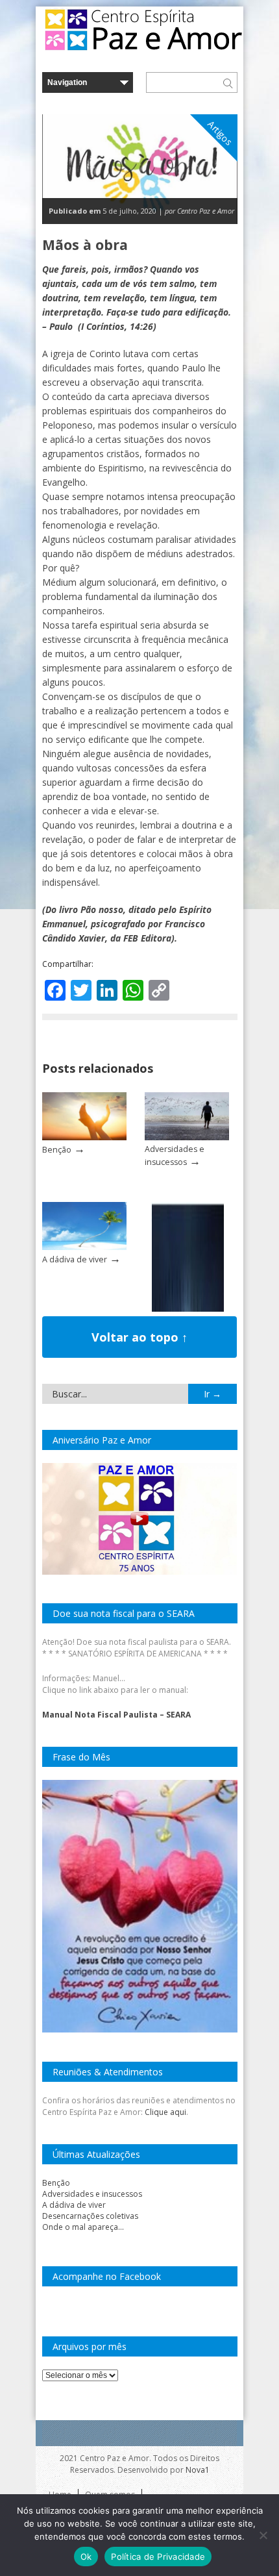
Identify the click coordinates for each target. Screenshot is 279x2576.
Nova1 (198, 2470)
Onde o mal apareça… (83, 2227)
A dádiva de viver (75, 1259)
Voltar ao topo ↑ (139, 1337)
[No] (263, 2535)
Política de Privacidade (158, 2557)
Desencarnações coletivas (90, 2216)
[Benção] (84, 1137)
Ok (86, 2557)
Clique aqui (165, 2112)
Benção (57, 1150)
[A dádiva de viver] (84, 1247)
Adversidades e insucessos (92, 2194)
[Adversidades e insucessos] (187, 1137)
